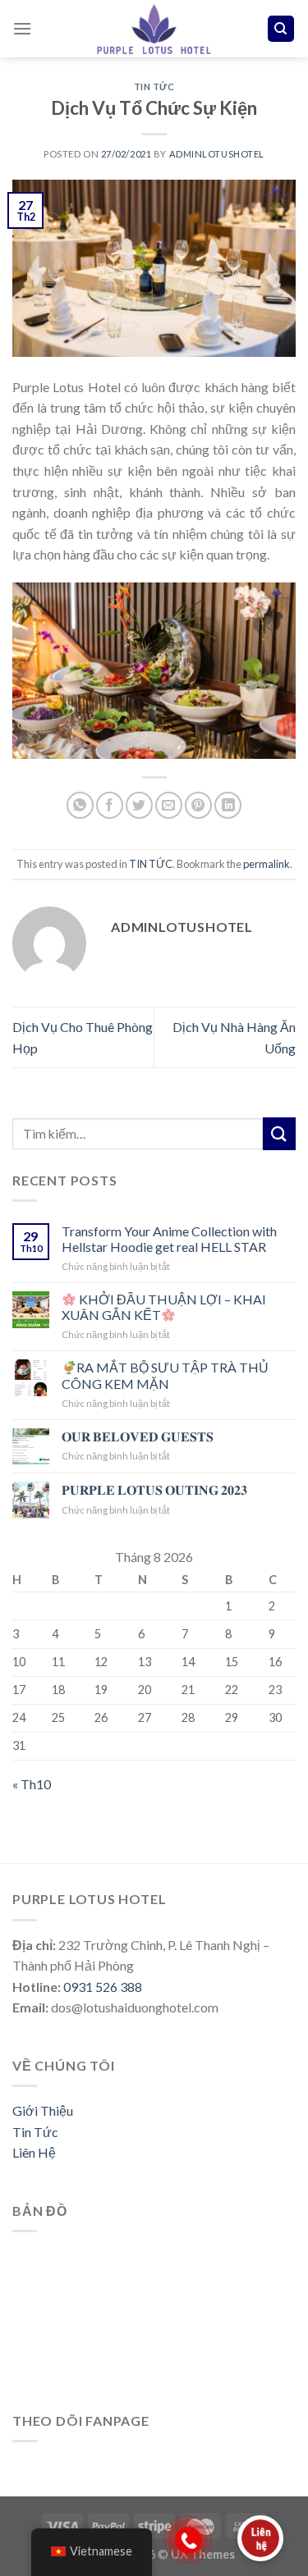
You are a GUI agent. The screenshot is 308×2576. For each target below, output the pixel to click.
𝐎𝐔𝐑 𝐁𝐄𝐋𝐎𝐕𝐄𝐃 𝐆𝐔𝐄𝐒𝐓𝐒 (138, 1436)
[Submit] (279, 1133)
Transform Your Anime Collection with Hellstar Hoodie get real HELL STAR (169, 1239)
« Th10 (32, 1784)
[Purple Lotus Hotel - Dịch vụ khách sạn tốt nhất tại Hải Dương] (154, 29)
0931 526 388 (103, 1987)
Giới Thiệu (43, 2110)
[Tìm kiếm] (281, 29)
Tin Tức (35, 2132)
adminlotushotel (217, 154)
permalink (267, 864)
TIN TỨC (154, 87)
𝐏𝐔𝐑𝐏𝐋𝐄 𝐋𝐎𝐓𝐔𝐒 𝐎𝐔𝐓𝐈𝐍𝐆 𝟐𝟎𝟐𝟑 (154, 1489)
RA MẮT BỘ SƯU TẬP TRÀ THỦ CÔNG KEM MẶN (165, 1375)
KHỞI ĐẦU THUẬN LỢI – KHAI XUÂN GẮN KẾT (164, 1307)
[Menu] (22, 28)
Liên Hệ (34, 2152)
